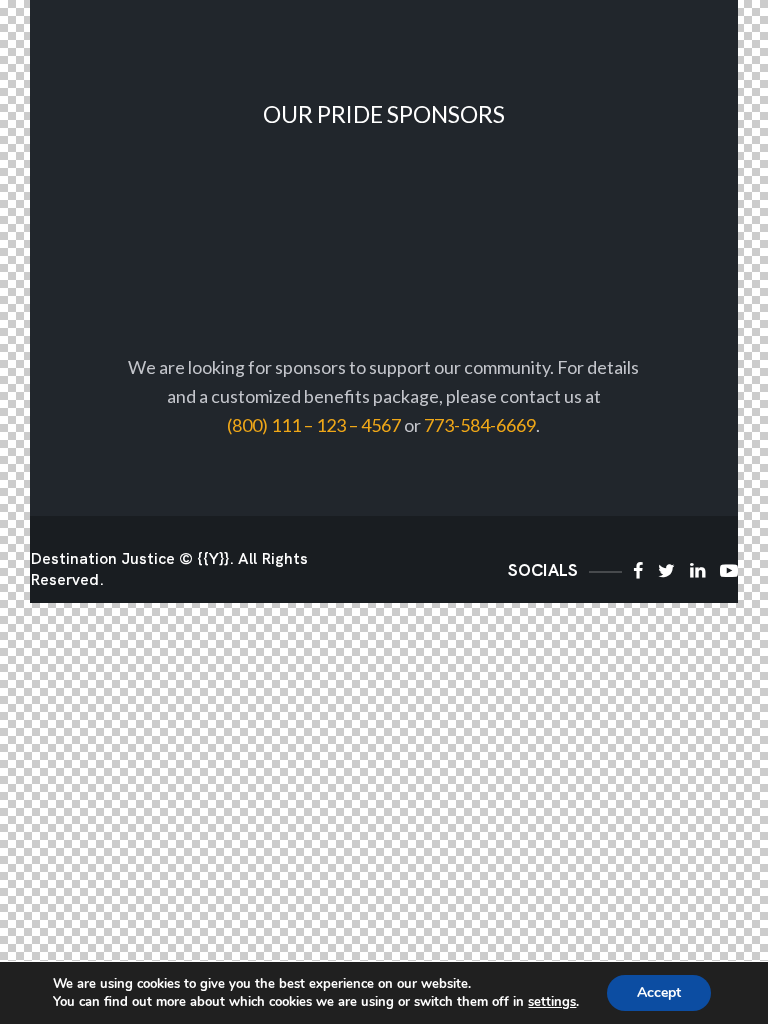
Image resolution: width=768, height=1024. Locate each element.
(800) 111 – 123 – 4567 (314, 425)
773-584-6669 (480, 425)
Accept (659, 992)
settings (552, 1002)
